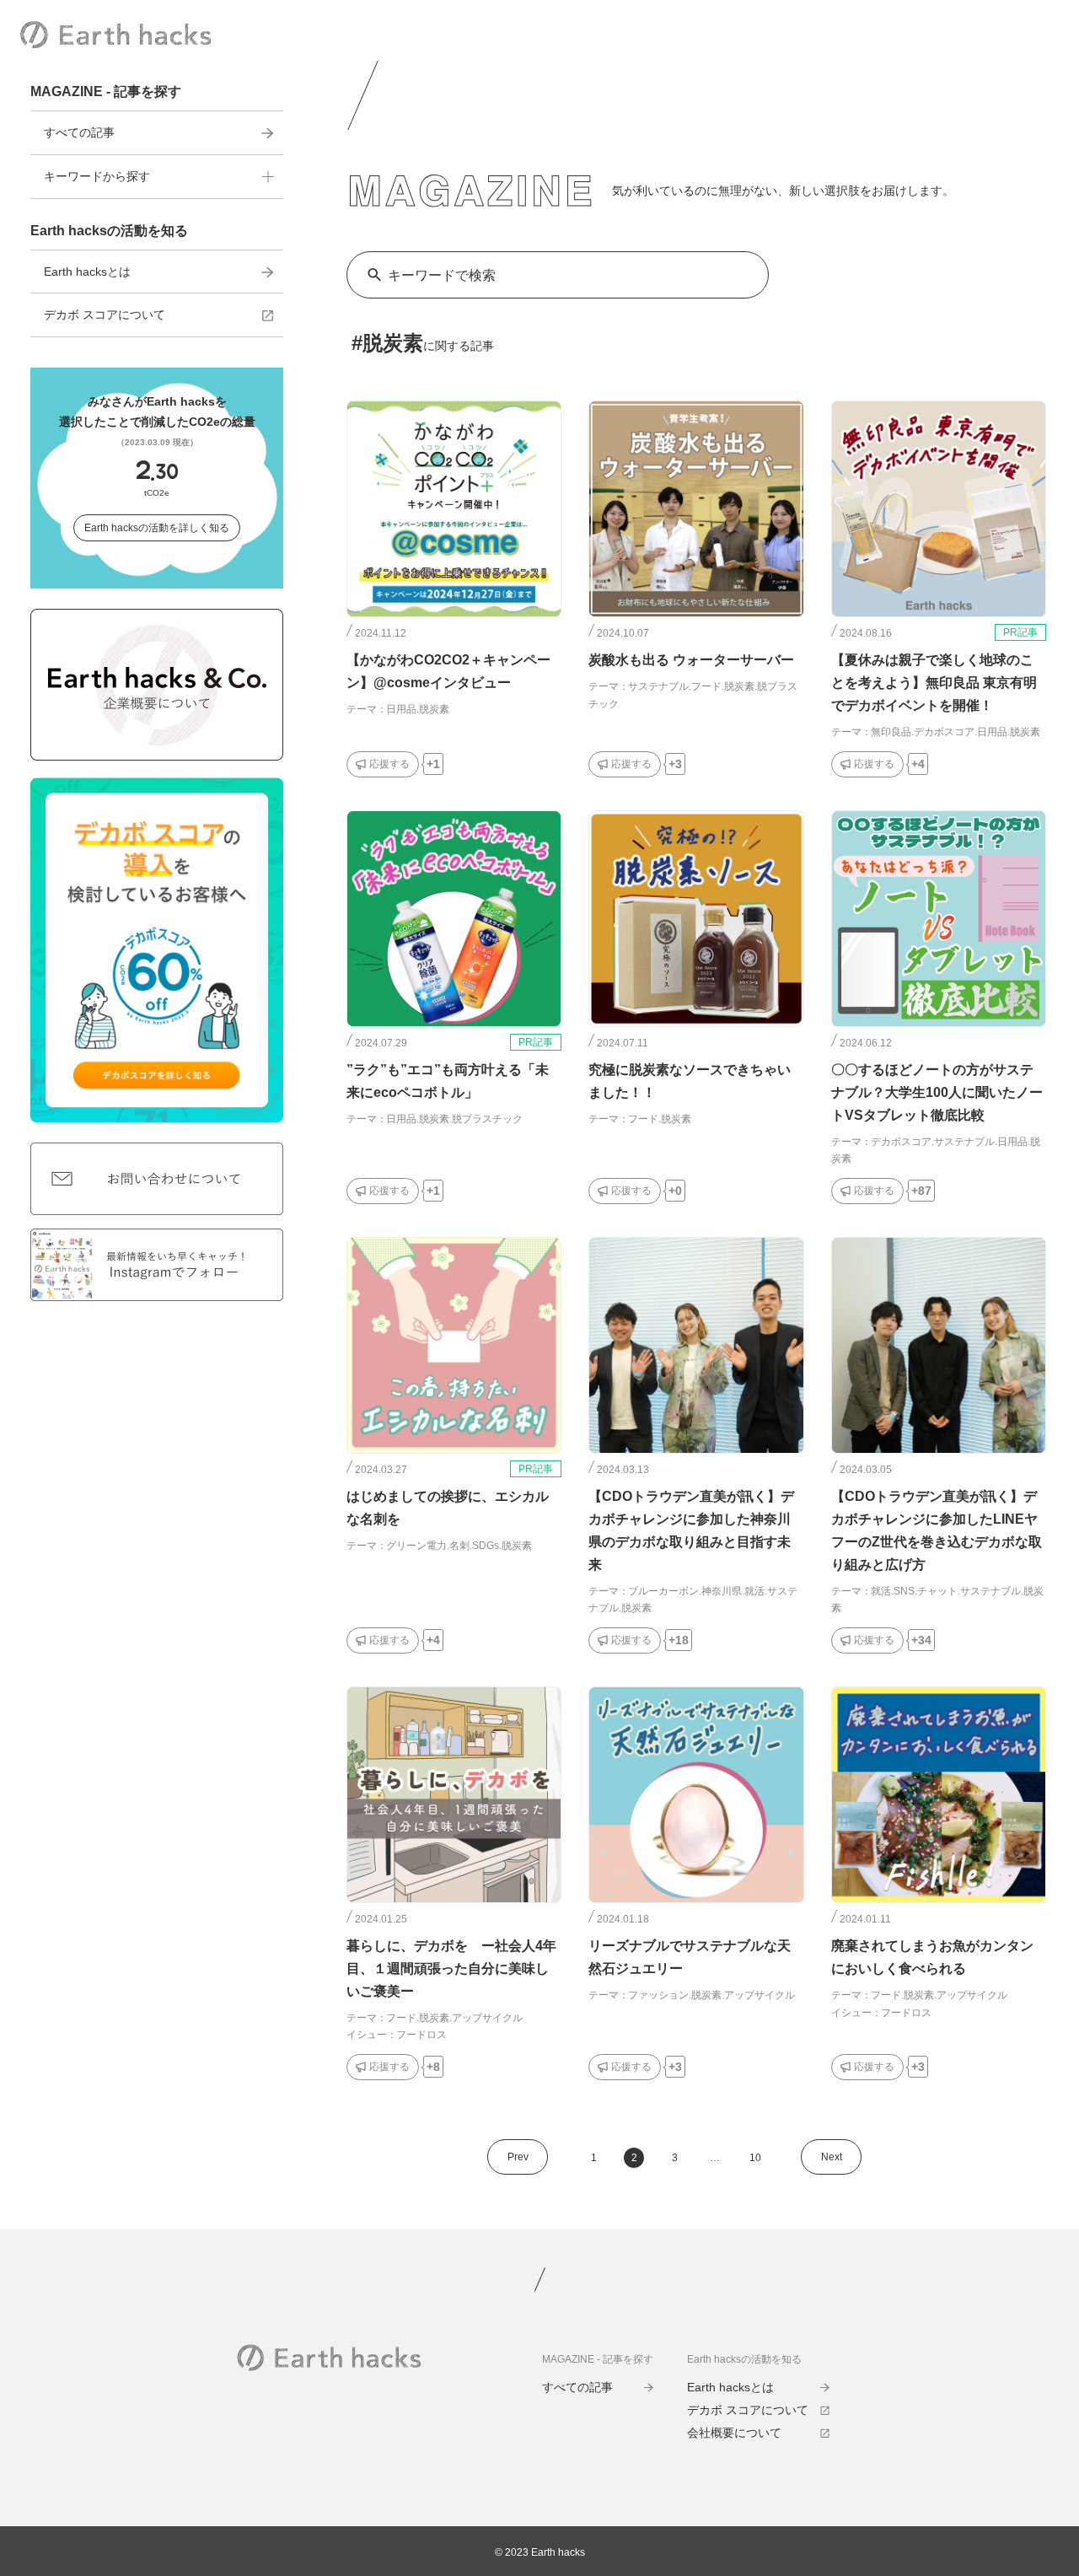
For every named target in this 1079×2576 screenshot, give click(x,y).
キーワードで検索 (442, 275)
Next (832, 2157)
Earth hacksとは (87, 272)
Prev (518, 2157)
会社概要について (734, 2433)
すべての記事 (79, 132)
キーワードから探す (97, 176)
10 (755, 2158)
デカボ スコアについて (105, 315)
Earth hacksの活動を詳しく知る (157, 528)
